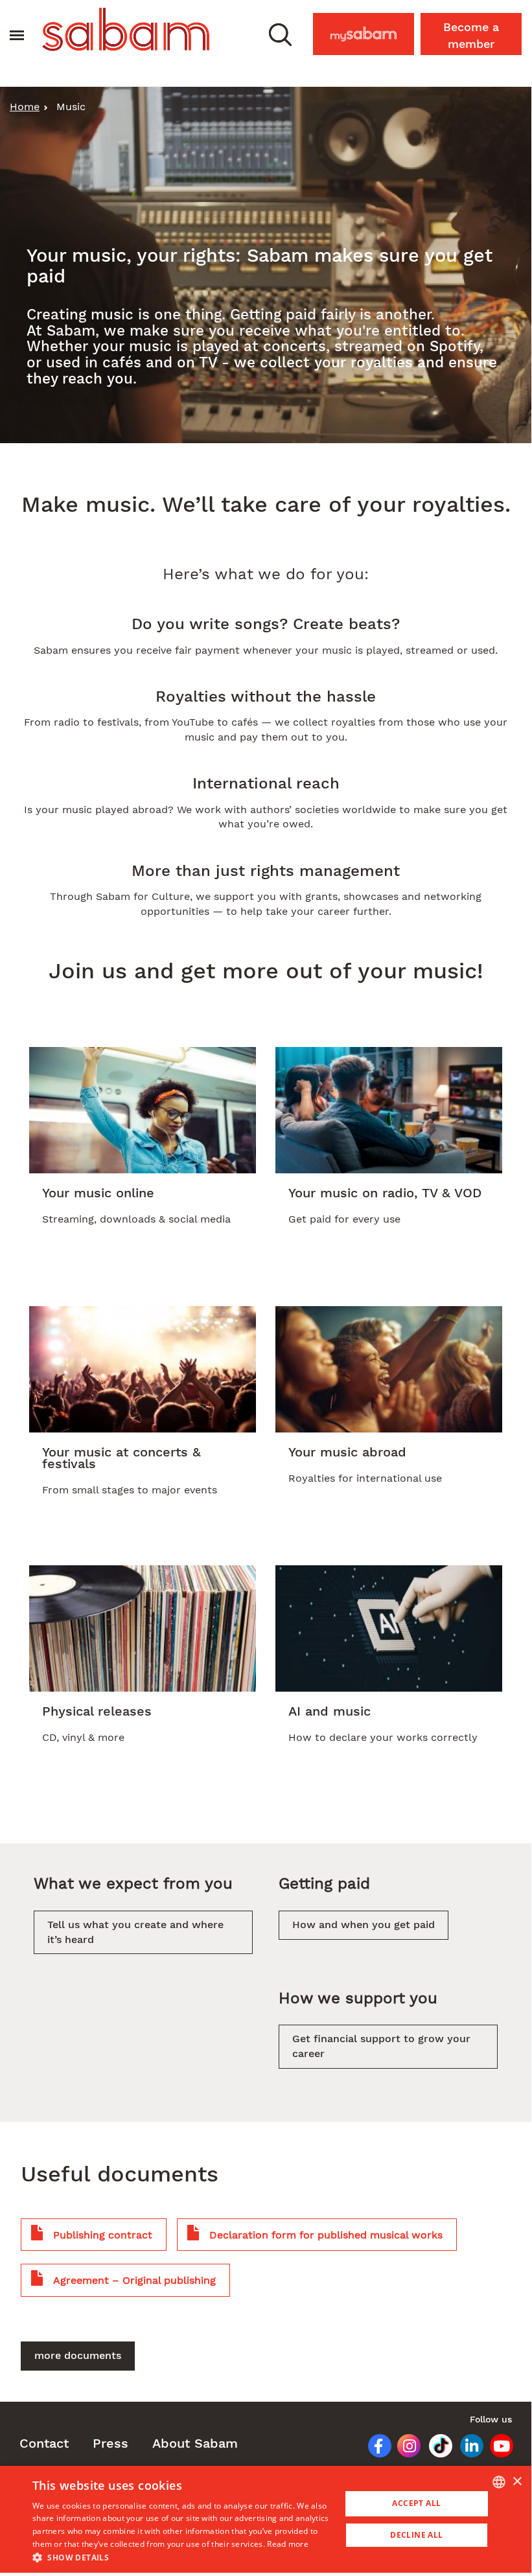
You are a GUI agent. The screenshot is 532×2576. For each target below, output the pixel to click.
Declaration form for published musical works (326, 2235)
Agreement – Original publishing (134, 2280)
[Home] (126, 29)
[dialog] (266, 2519)
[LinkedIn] (467, 2448)
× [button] (517, 2482)
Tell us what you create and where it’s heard (135, 1932)
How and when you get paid (364, 1925)
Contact (44, 2443)
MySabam (370, 30)
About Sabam (195, 2443)
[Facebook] (374, 2448)
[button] (280, 34)
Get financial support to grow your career (381, 2046)
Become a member (471, 35)
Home (25, 107)
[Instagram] (404, 2448)
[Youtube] (498, 2448)
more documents (78, 2355)
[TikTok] (436, 2448)
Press (110, 2443)
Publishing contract (103, 2235)
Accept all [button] (416, 2503)
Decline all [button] (416, 2535)
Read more (288, 2544)
